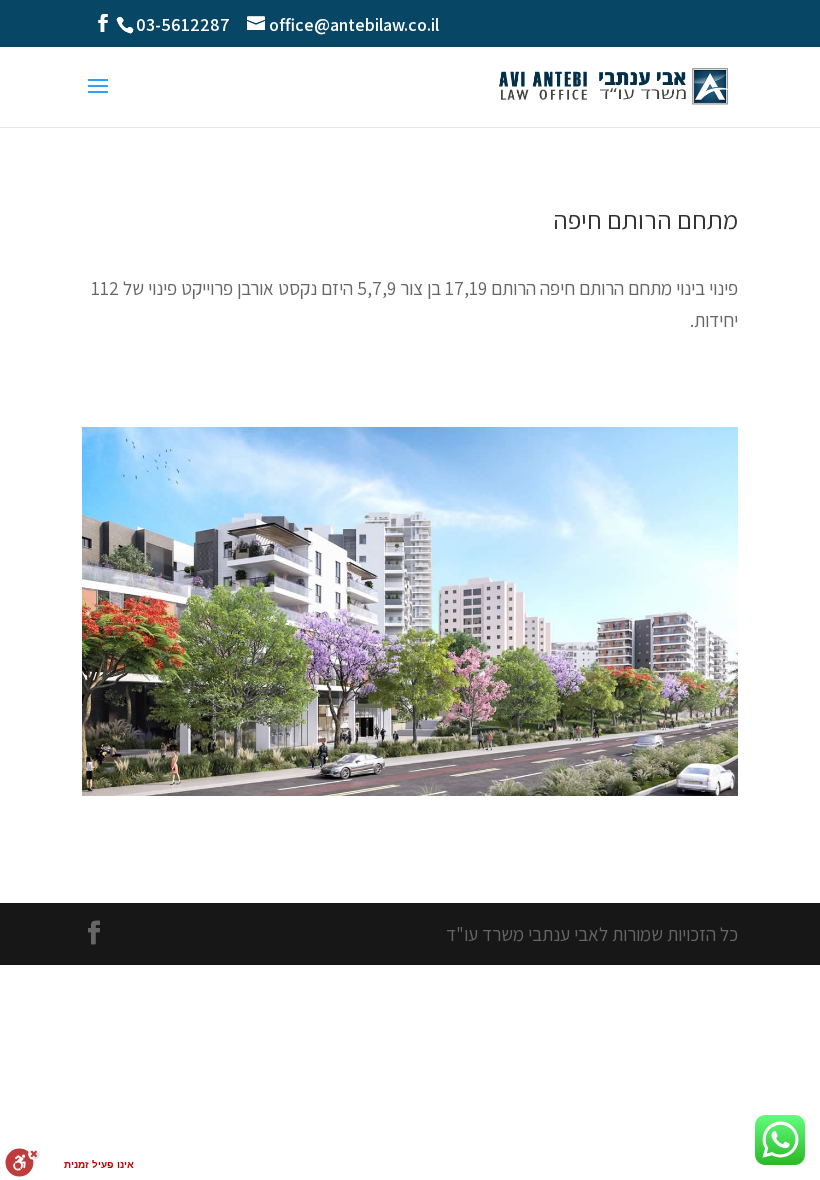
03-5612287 (183, 24)
